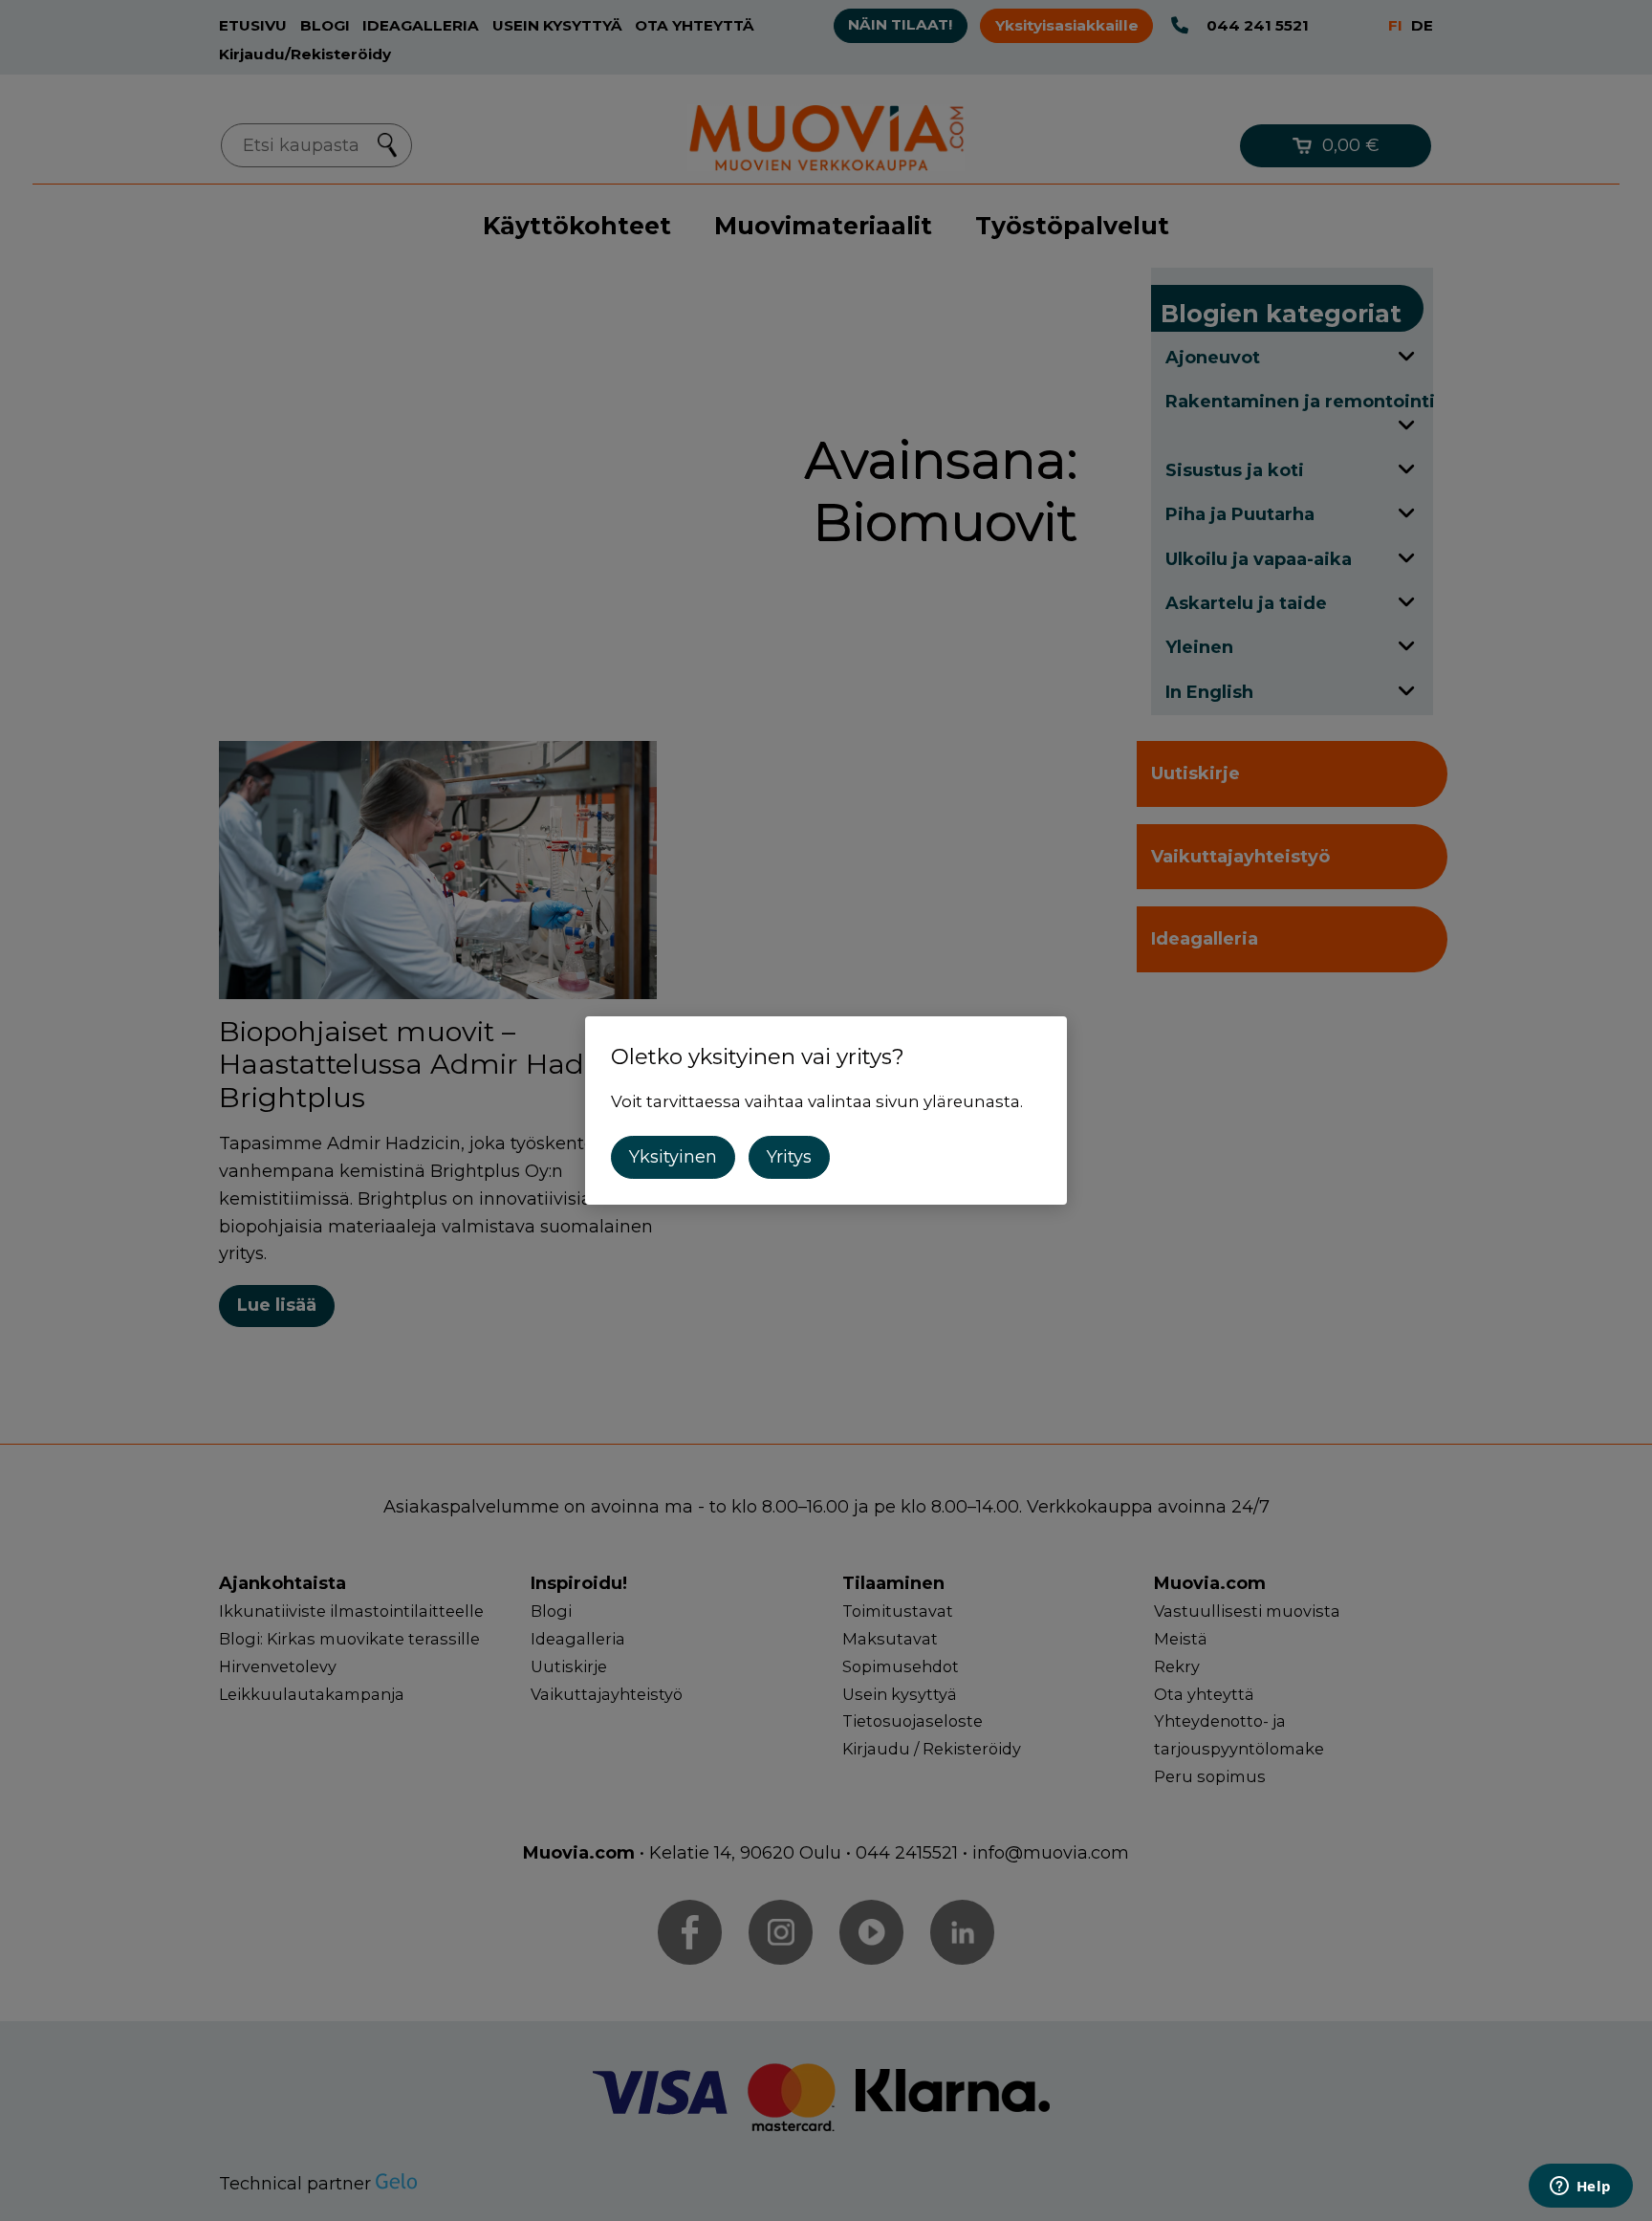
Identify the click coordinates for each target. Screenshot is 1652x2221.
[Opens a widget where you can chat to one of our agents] (1580, 2188)
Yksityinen (673, 1157)
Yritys (789, 1157)
